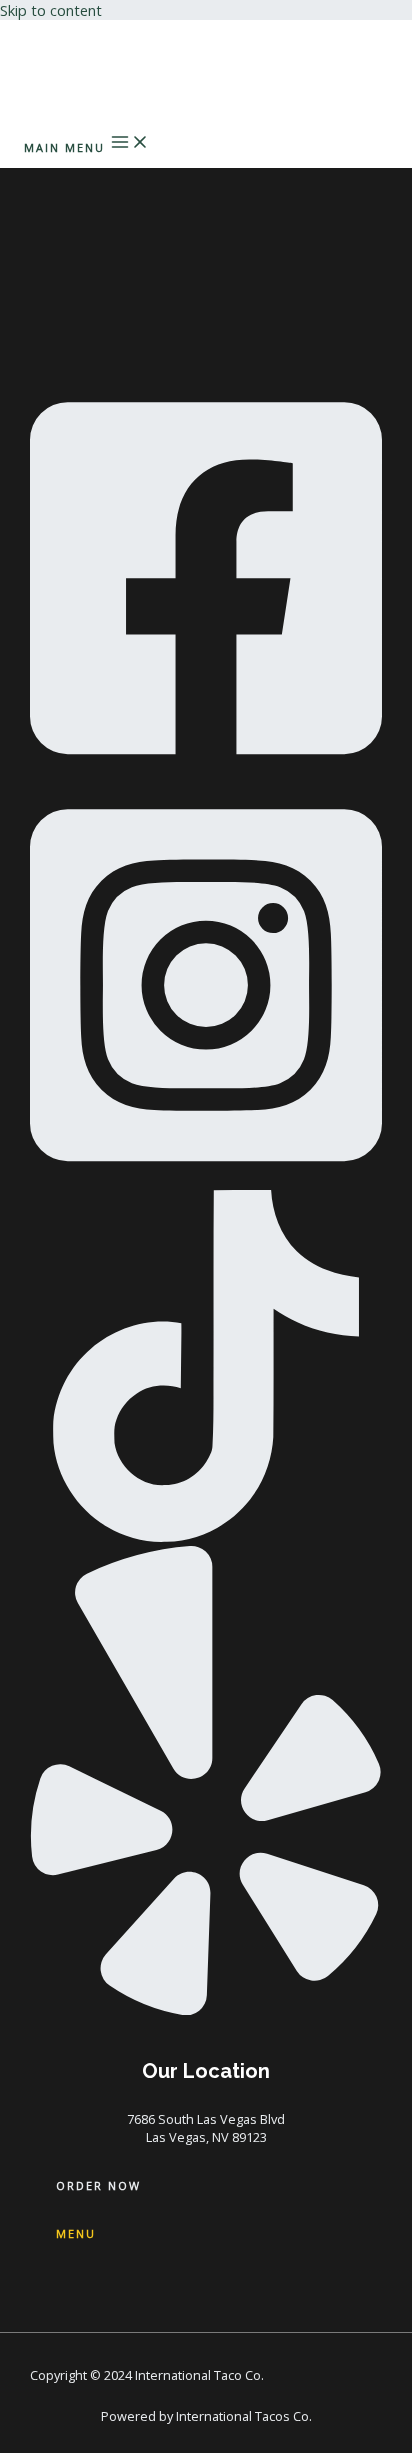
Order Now (98, 2185)
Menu (76, 2233)
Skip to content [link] (51, 10)
